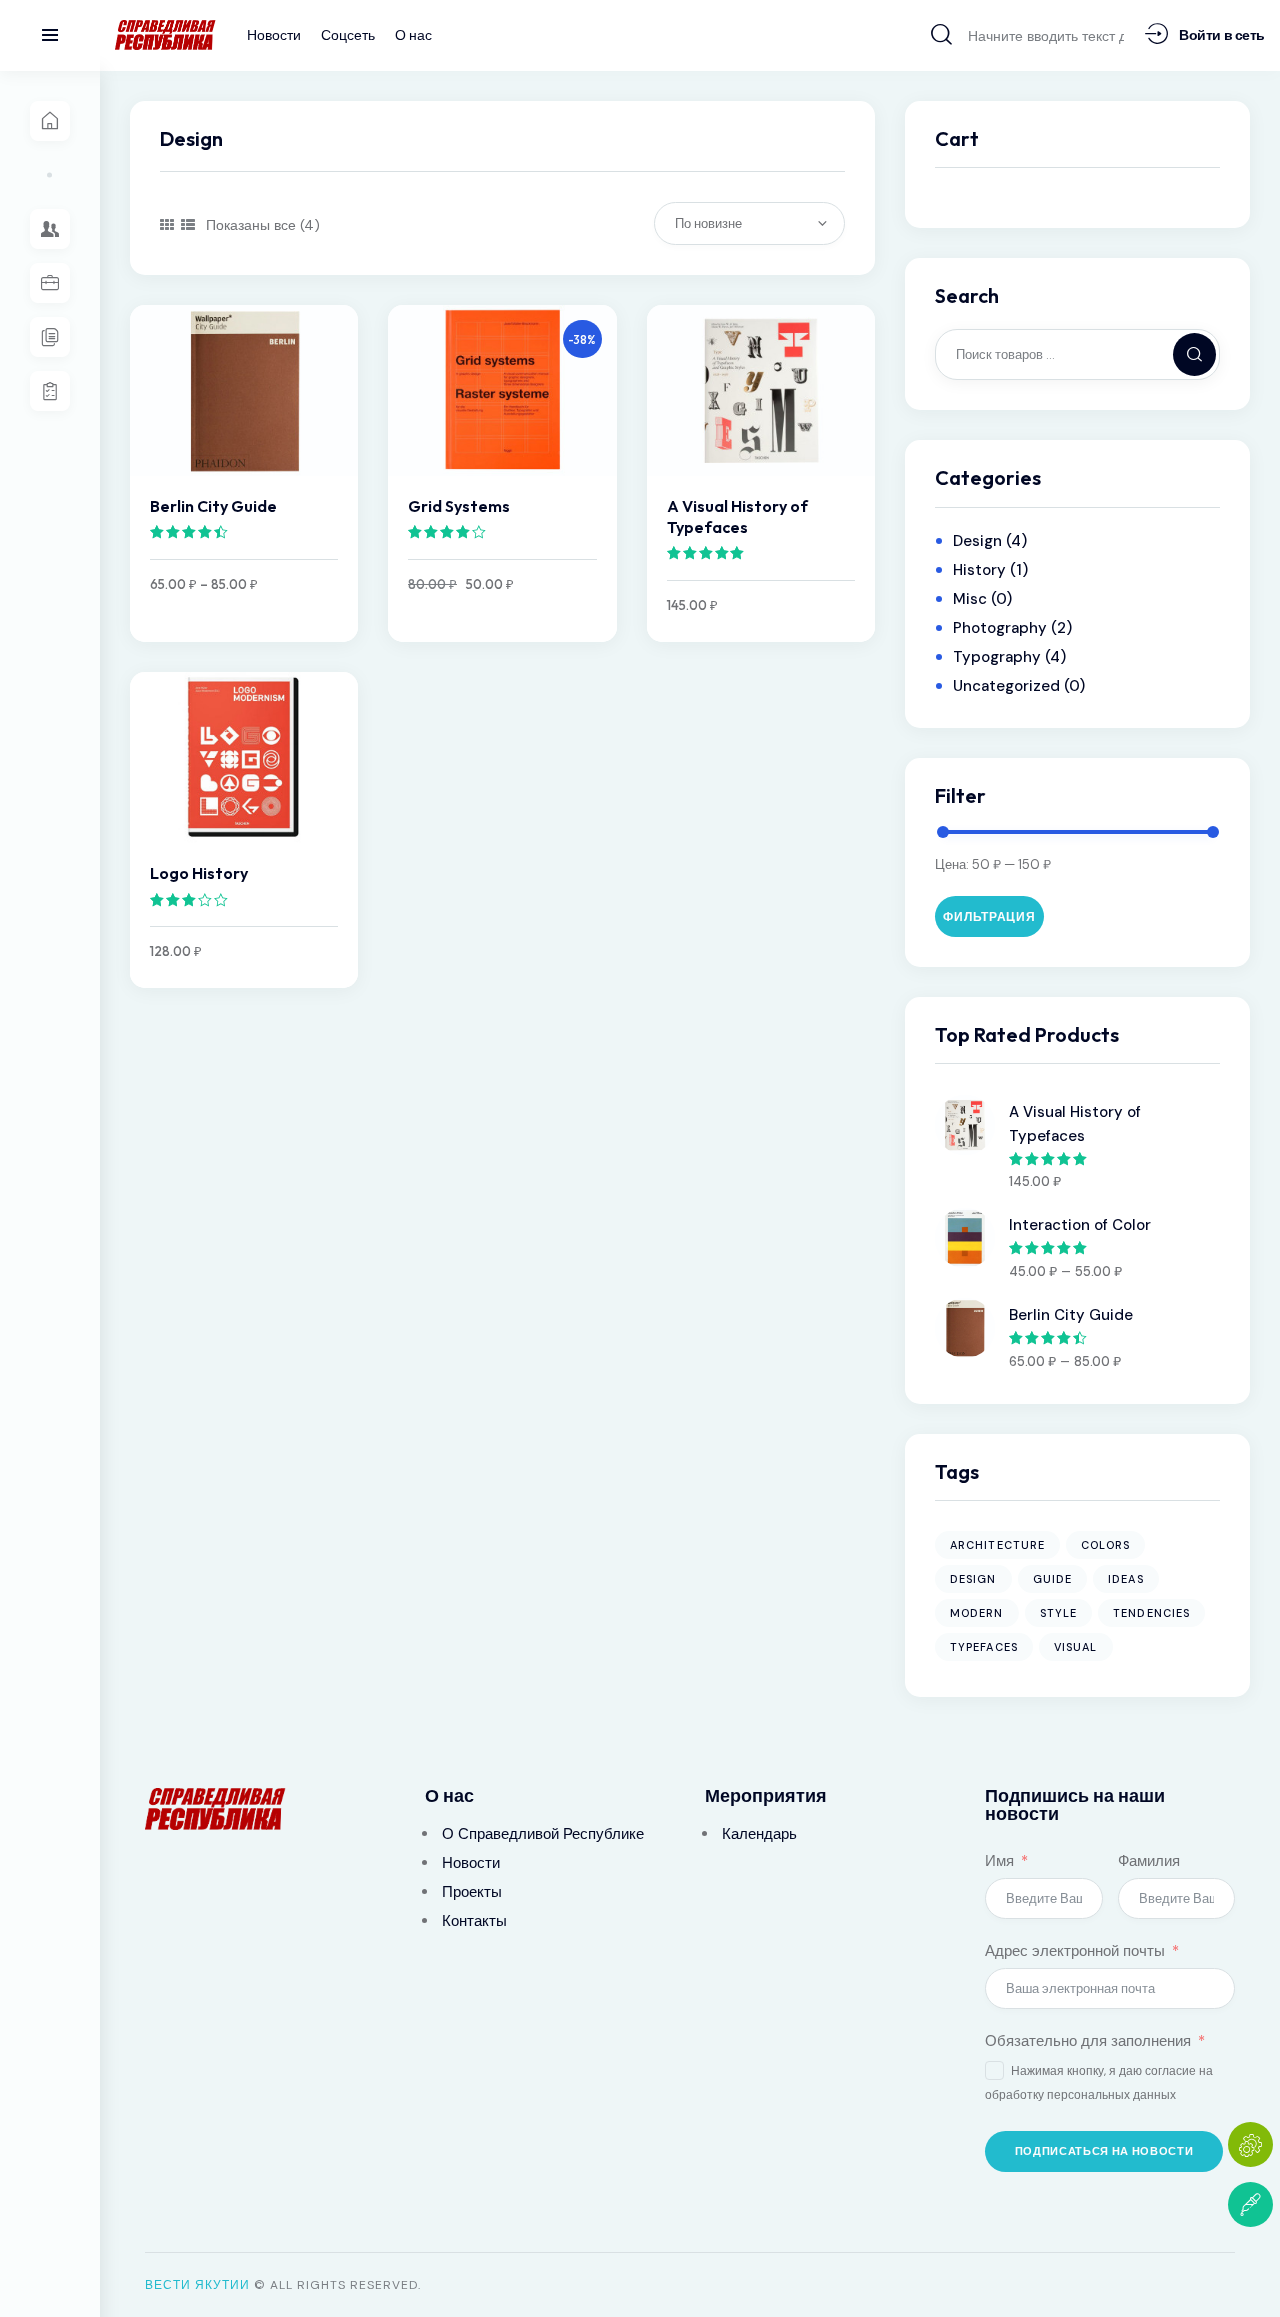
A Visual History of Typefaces (737, 516)
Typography (997, 657)
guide (1053, 1579)
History (979, 570)
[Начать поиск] (941, 34)
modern (977, 1613)
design (973, 1579)
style (1059, 1613)
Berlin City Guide (213, 506)
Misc (970, 599)
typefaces (984, 1647)
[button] (167, 225)
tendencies (1151, 1613)
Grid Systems (459, 506)
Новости (471, 1863)
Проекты (472, 1892)
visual (1076, 1647)
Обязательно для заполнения (1088, 2041)
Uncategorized (1006, 686)
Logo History (199, 873)
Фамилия (1149, 1861)
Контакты (474, 1921)
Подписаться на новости (1104, 2151)
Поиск (1198, 354)
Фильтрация (989, 916)
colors (1105, 1545)
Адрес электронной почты (1075, 1951)
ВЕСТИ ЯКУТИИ (197, 2285)
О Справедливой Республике (543, 1834)
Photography (1000, 628)
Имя (999, 1861)
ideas (1126, 1579)
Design (977, 541)
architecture (997, 1545)
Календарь (759, 1834)
